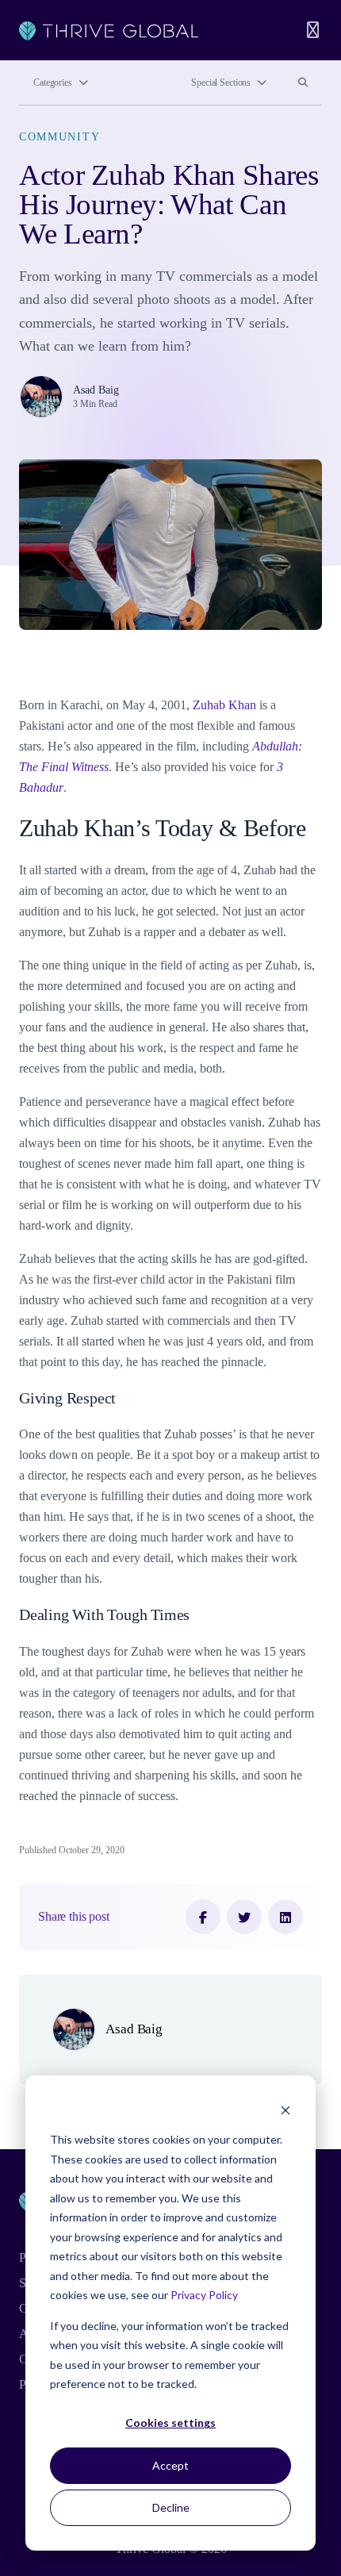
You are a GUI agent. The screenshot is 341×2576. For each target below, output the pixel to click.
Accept (170, 2465)
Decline (171, 2507)
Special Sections (221, 83)
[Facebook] (203, 1917)
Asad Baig (96, 390)
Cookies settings (170, 2422)
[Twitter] (244, 1917)
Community (59, 136)
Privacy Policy (204, 2295)
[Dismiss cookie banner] (285, 2110)
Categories (53, 83)
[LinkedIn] (285, 1917)
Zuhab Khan (224, 705)
